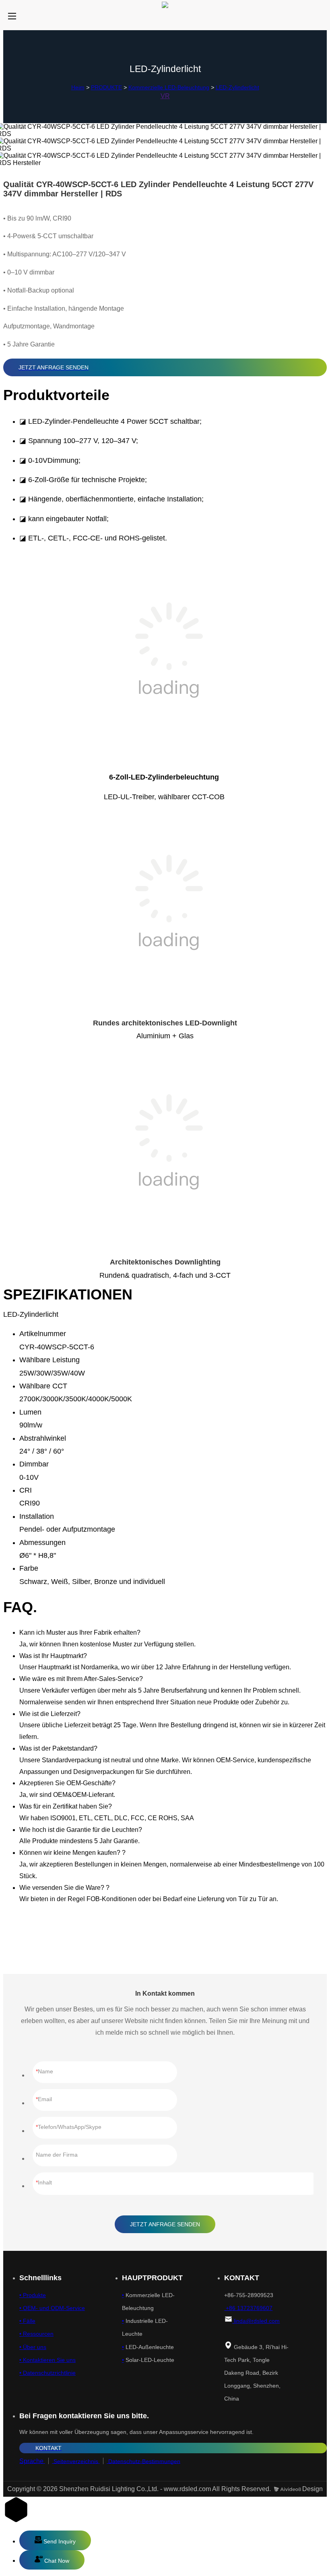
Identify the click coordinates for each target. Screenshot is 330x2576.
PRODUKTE (106, 87)
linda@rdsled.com (256, 2321)
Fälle (28, 2321)
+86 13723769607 (248, 2308)
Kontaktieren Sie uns (48, 2360)
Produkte (34, 2295)
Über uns (34, 2347)
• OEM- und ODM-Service (52, 2308)
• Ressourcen (36, 2334)
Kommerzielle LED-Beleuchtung (169, 87)
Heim (78, 87)
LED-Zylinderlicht (237, 87)
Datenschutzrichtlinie (48, 2373)
